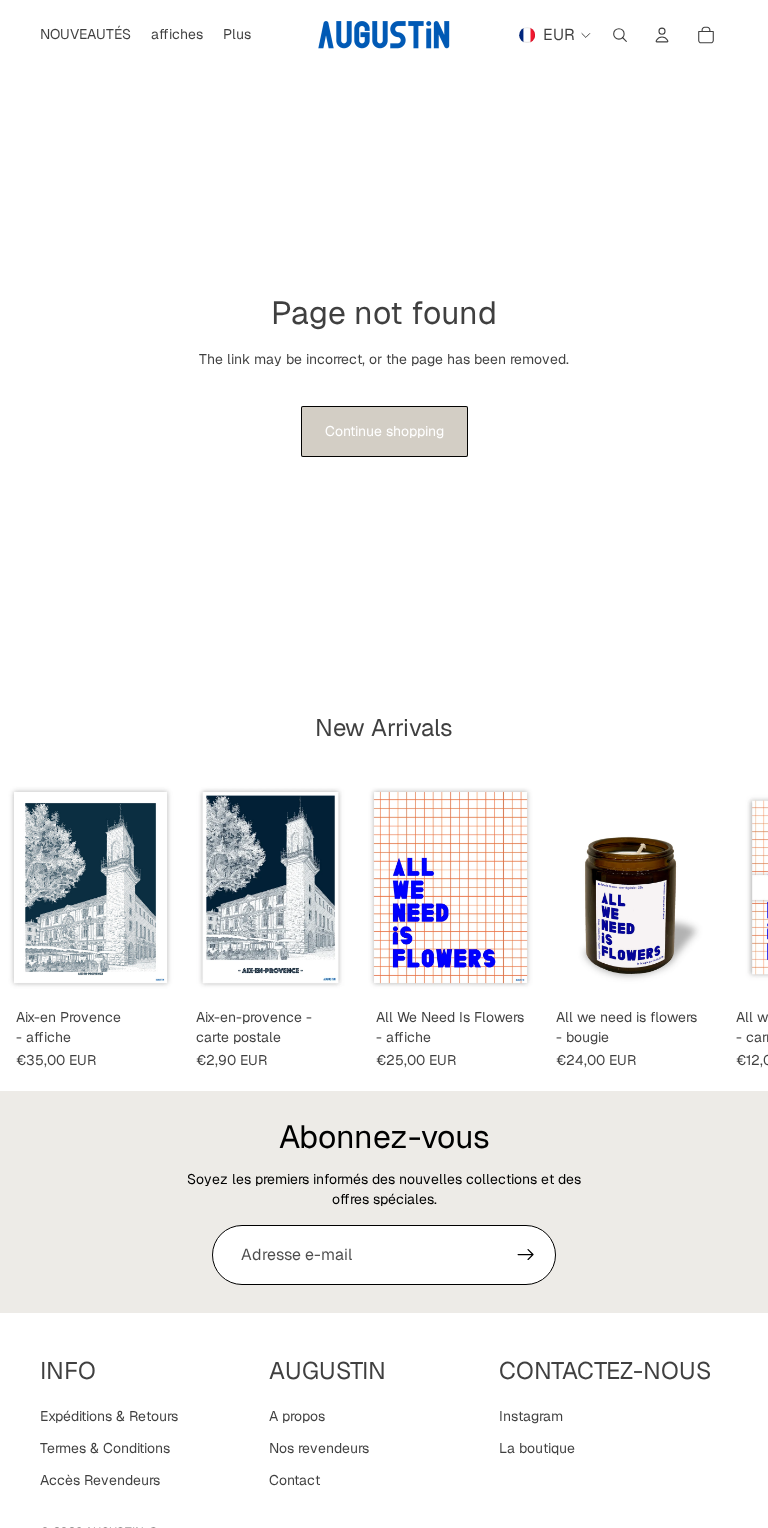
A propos (297, 1417)
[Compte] (662, 35)
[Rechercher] (620, 35)
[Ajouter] (149, 969)
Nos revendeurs (319, 1448)
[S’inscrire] (526, 1255)
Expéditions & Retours (109, 1417)
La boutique (537, 1448)
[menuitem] (237, 35)
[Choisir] (509, 969)
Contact (294, 1480)
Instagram (531, 1417)
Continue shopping (384, 431)
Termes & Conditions (105, 1448)
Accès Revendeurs (100, 1480)
